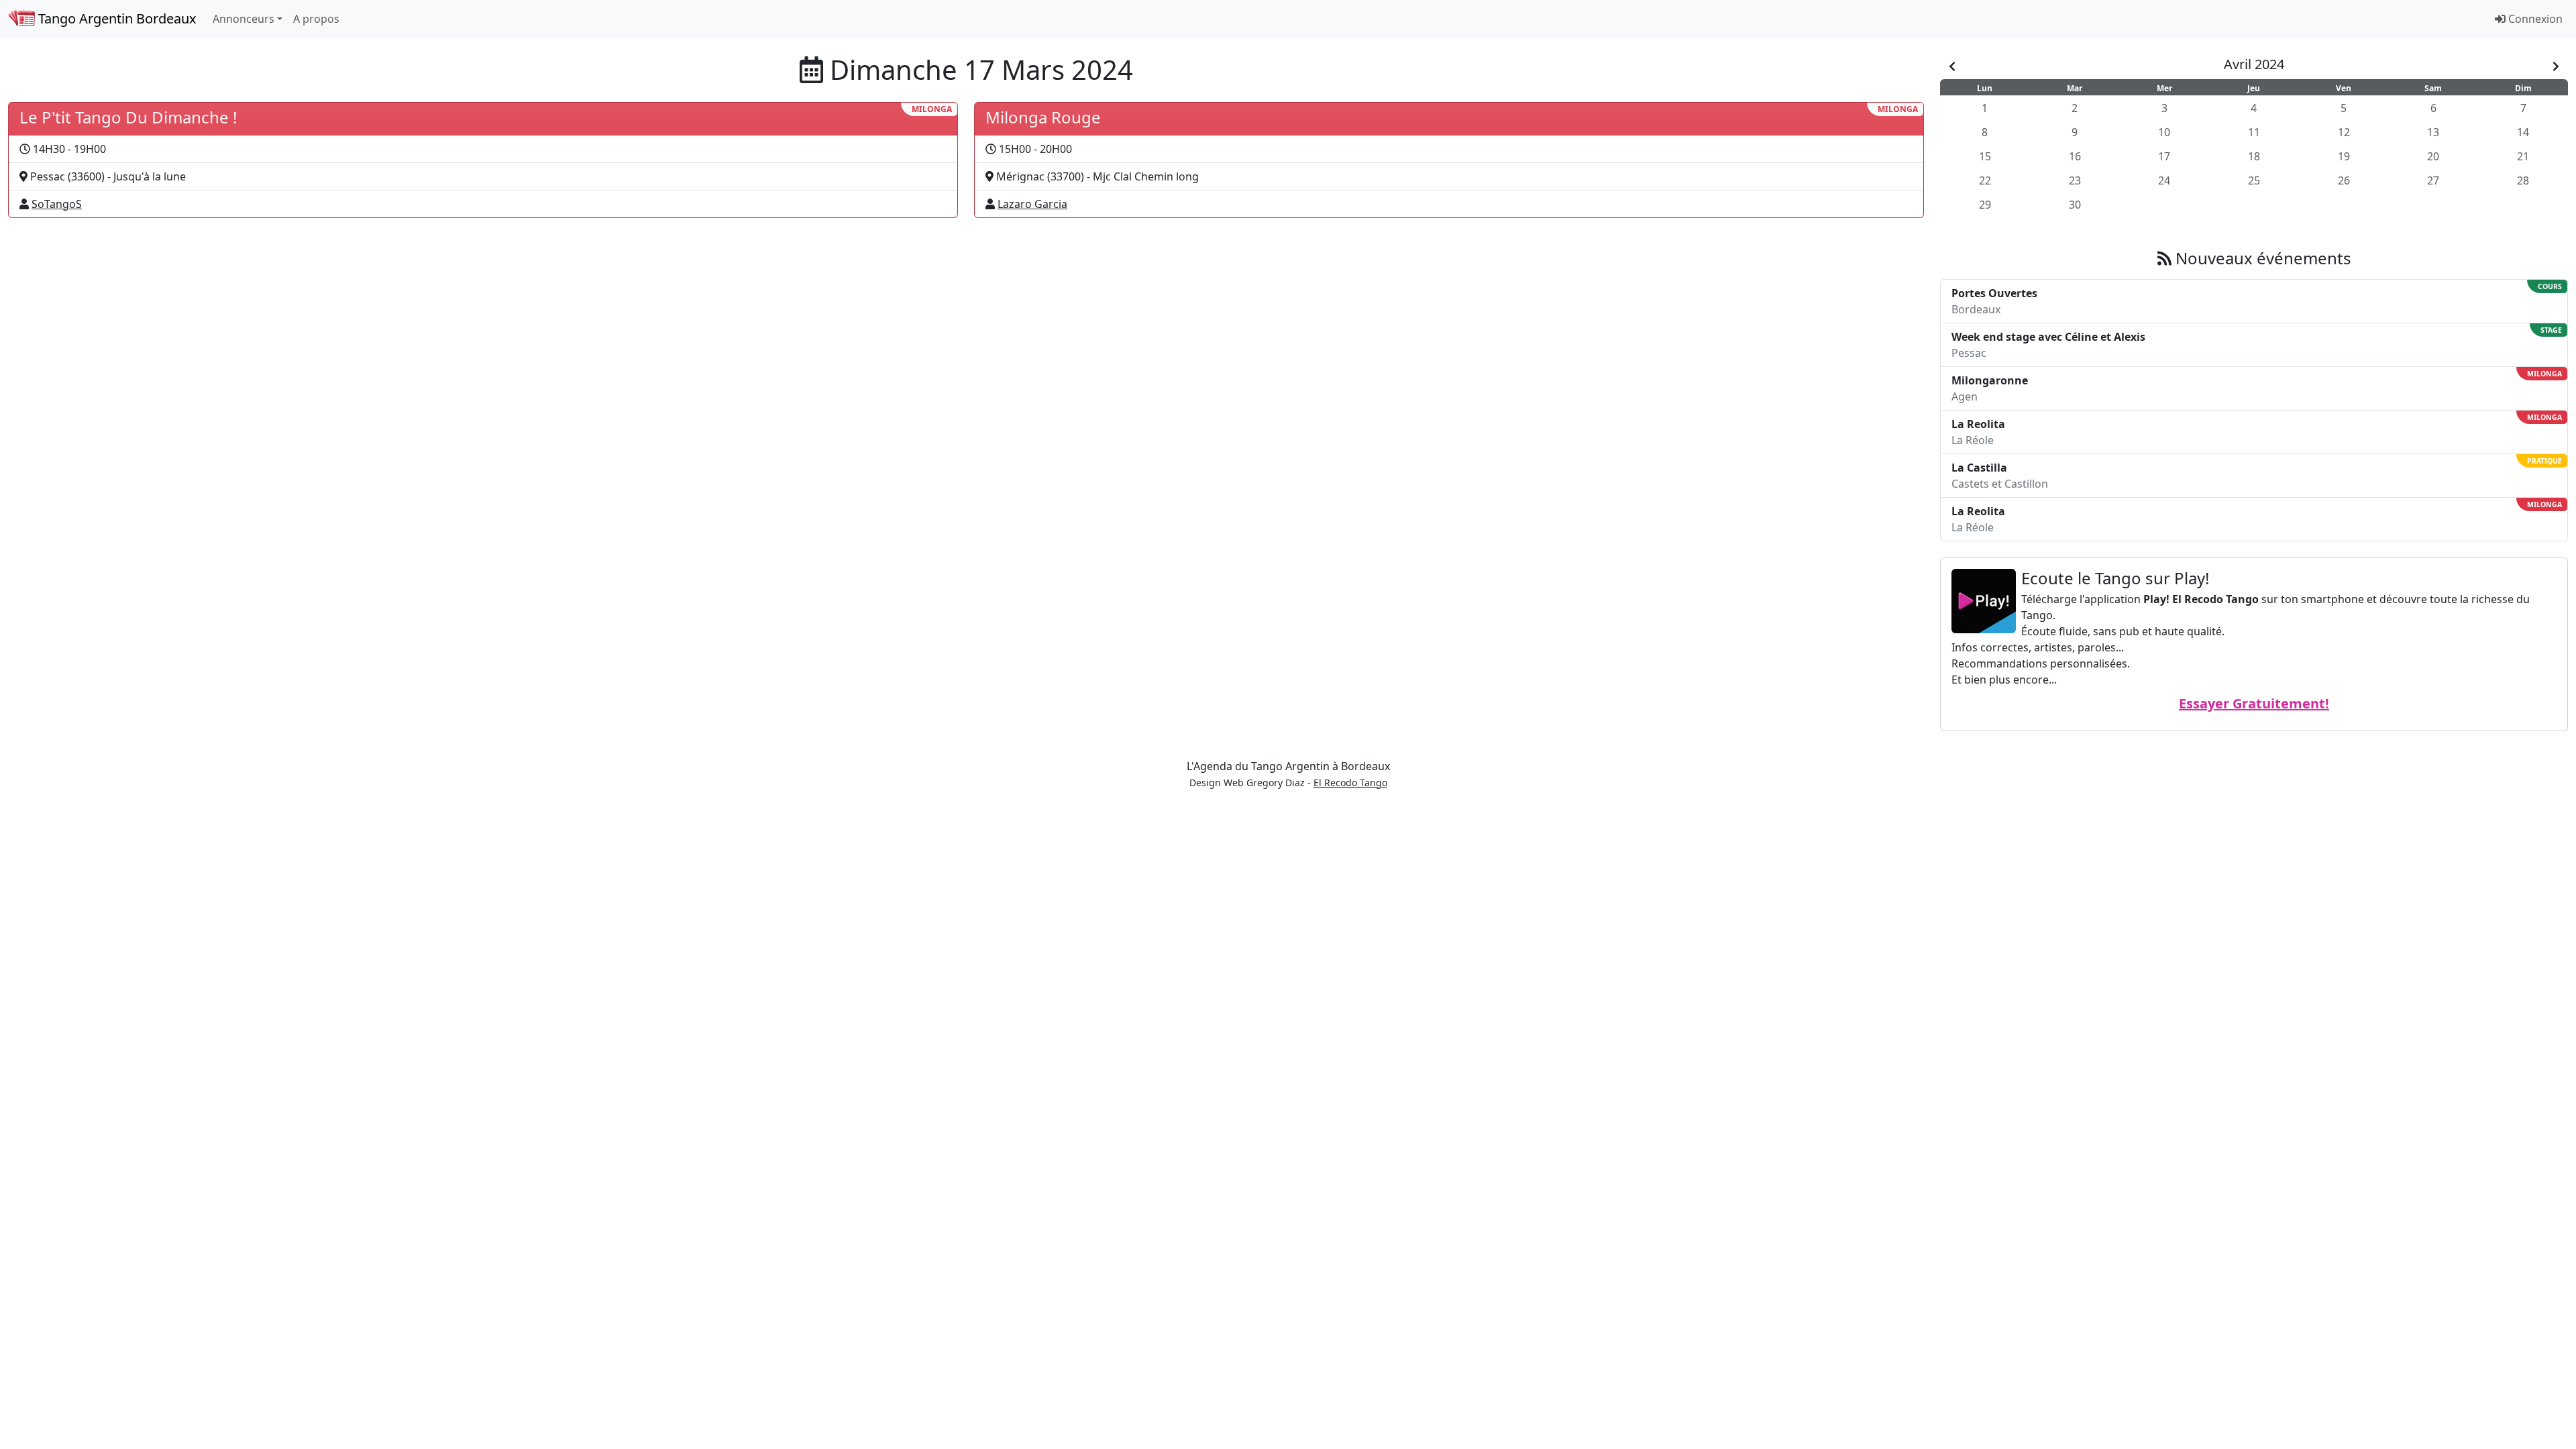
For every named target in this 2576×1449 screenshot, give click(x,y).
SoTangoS (57, 204)
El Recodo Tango (1350, 783)
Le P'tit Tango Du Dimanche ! (128, 117)
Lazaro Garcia (1032, 204)
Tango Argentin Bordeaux (116, 18)
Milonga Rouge (1043, 117)
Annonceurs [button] (244, 19)
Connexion (2534, 19)
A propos (316, 19)
